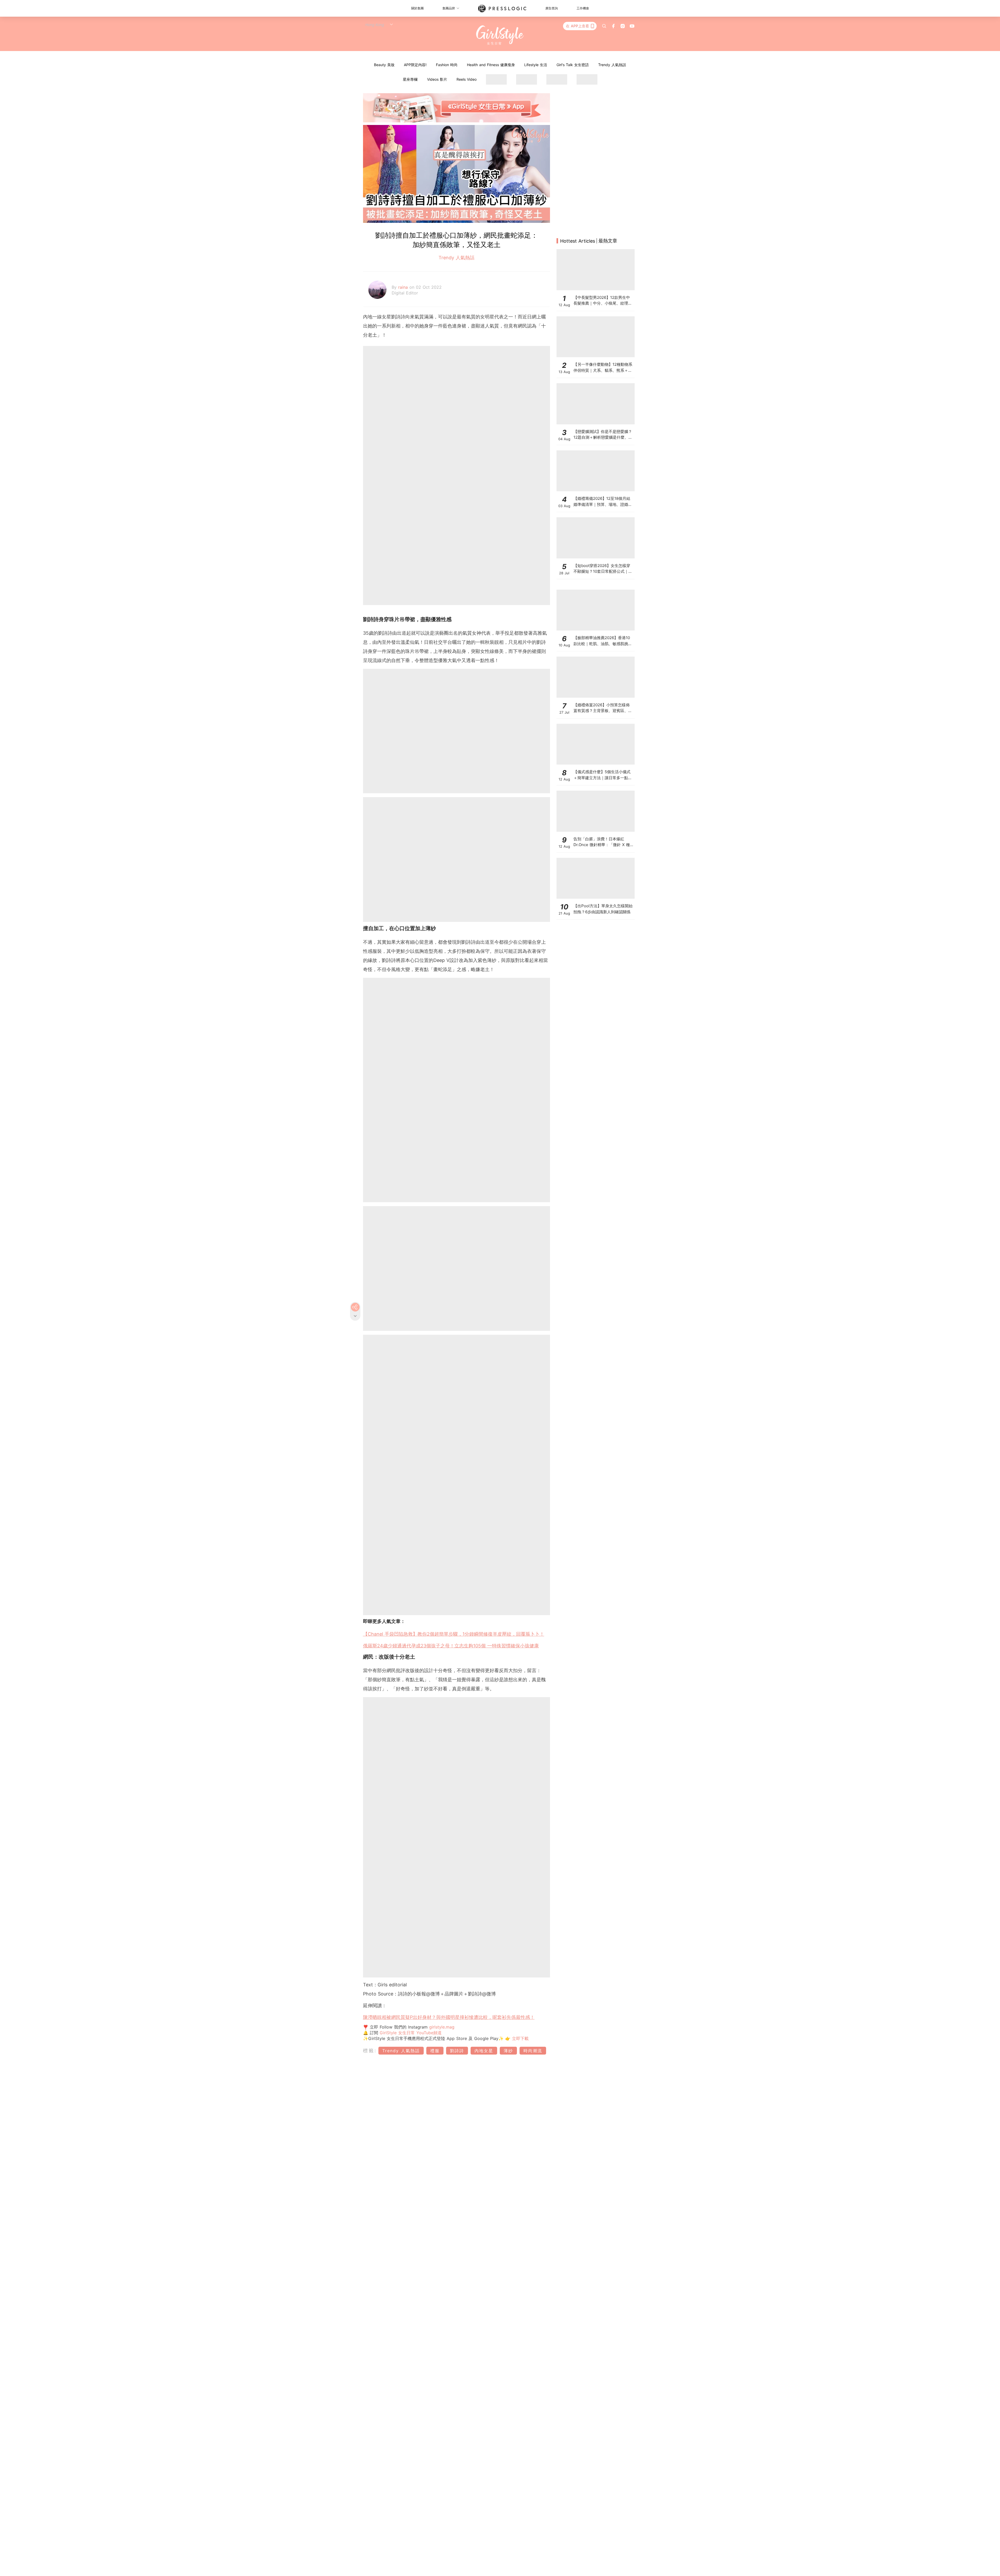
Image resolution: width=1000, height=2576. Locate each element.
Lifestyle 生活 (536, 65)
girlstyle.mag (442, 2027)
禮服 (435, 2051)
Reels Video (467, 79)
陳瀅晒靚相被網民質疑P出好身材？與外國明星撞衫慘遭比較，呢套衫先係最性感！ (449, 2017)
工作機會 (583, 8)
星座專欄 (410, 79)
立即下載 (520, 2038)
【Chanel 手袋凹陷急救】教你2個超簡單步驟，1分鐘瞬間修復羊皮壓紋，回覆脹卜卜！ (454, 1634)
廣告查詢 (552, 8)
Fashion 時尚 (447, 65)
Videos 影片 (437, 79)
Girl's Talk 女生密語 (573, 65)
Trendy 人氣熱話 (612, 65)
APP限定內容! (415, 65)
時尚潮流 (533, 2051)
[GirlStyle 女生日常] (500, 35)
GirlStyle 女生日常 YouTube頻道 (411, 2033)
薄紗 (508, 2051)
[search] (604, 26)
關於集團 (417, 8)
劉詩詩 (457, 2051)
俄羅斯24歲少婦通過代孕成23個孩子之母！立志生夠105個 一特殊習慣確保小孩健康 (451, 1646)
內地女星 (484, 2051)
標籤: (370, 2051)
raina (404, 287)
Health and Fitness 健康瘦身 (491, 65)
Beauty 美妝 (384, 65)
